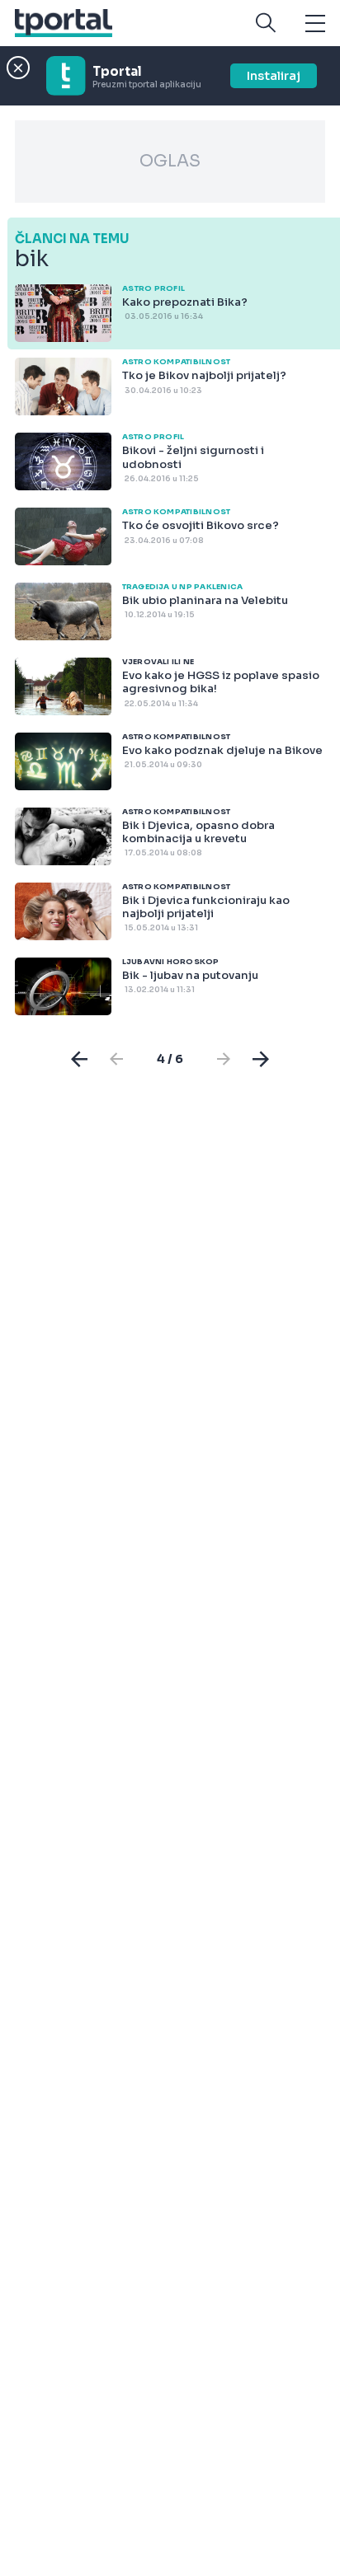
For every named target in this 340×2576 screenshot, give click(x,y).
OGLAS (170, 161)
